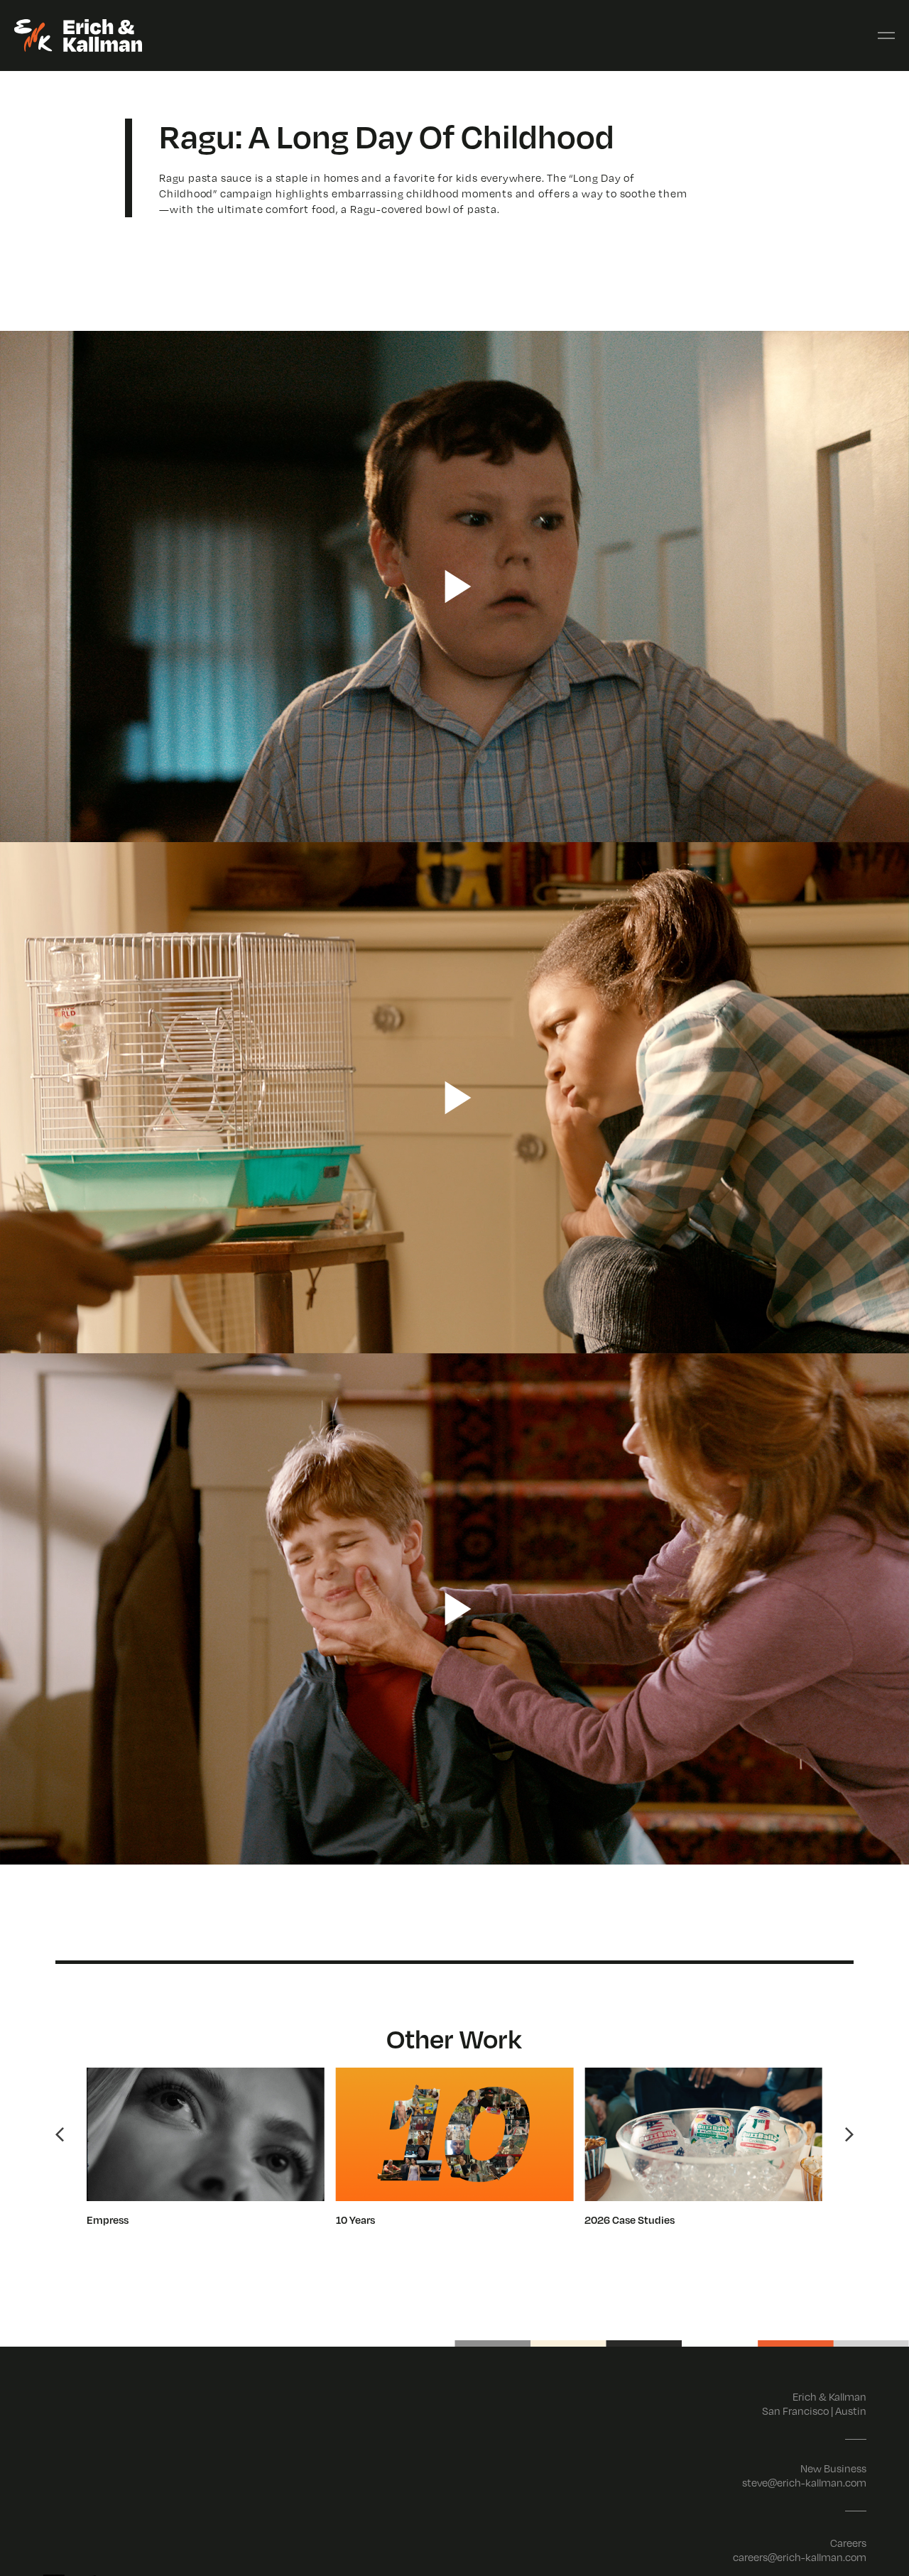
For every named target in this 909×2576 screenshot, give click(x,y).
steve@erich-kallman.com (804, 2482)
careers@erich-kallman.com (800, 2557)
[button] (60, 2134)
